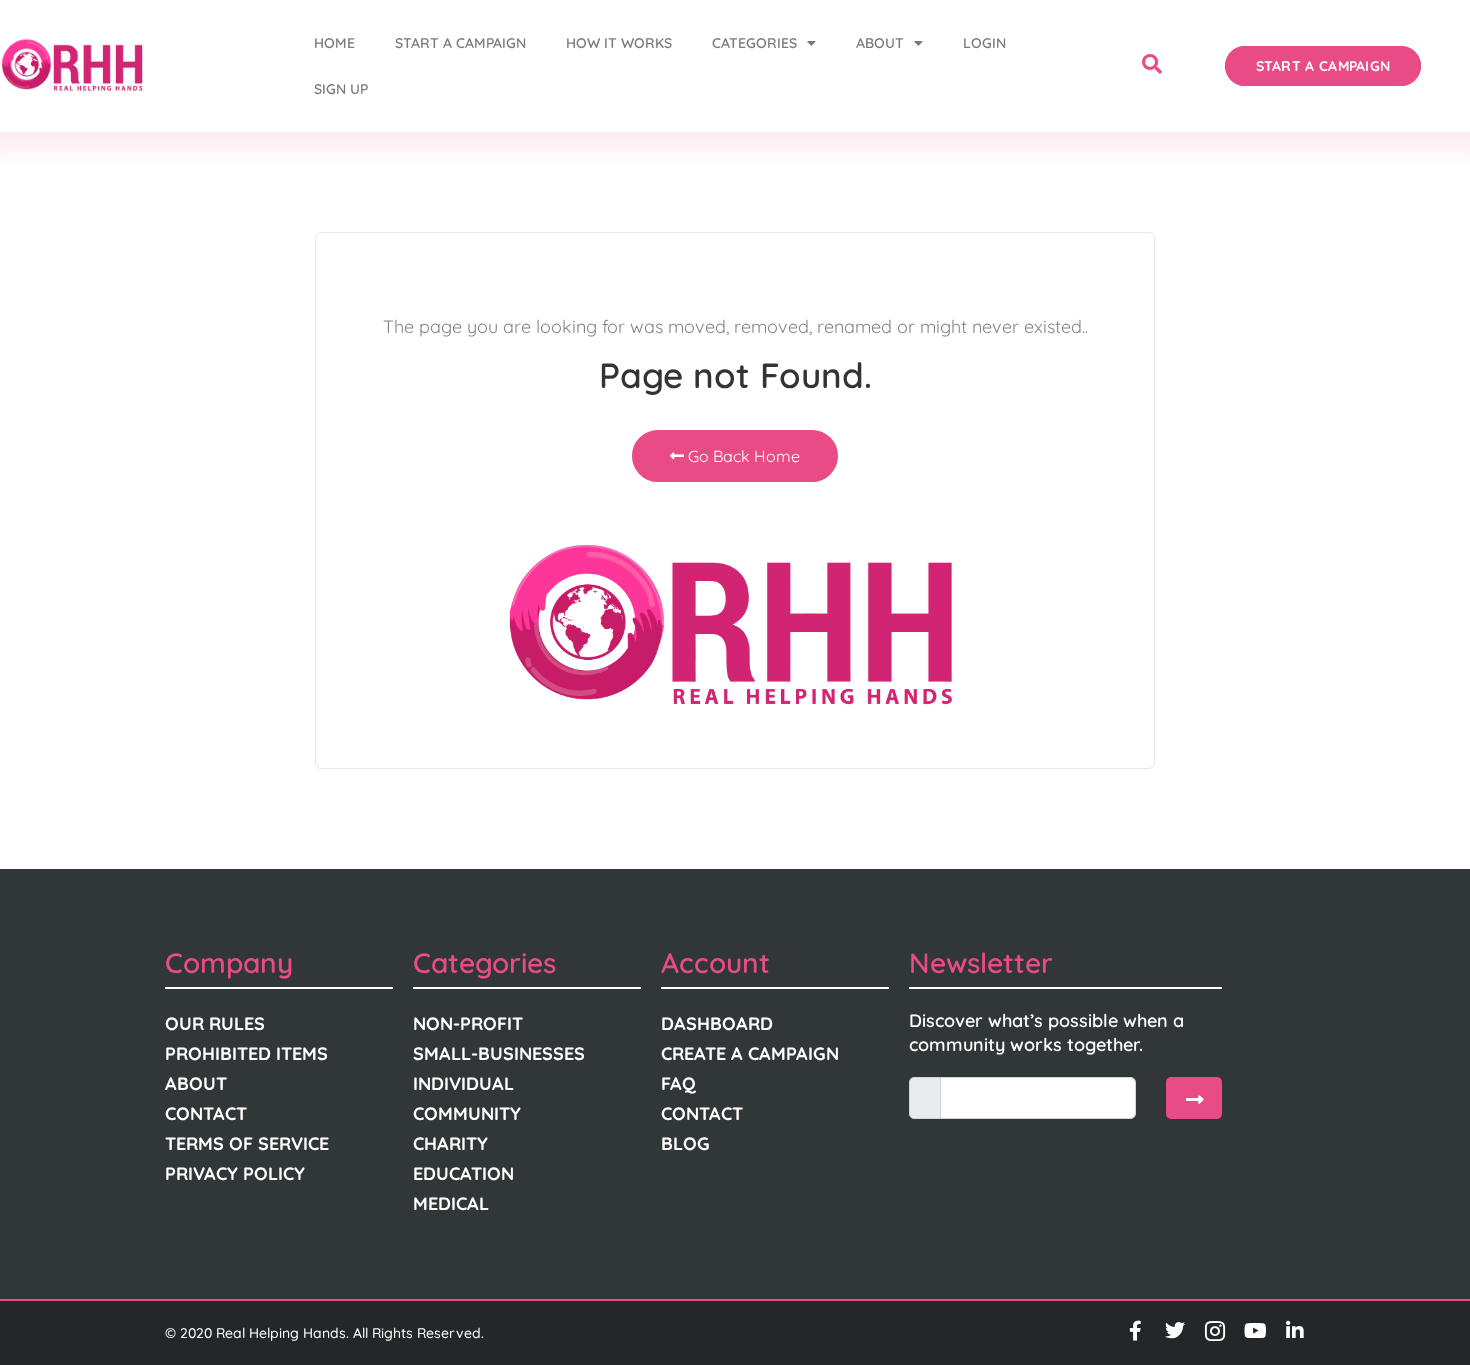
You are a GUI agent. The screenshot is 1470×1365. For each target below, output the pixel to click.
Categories (754, 43)
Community (467, 1113)
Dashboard (717, 1023)
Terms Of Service (247, 1143)
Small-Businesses (499, 1053)
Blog (685, 1143)
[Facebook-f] (1135, 1331)
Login (984, 43)
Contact (206, 1113)
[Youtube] (1255, 1331)
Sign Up (341, 89)
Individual (463, 1083)
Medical (451, 1203)
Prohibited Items (246, 1053)
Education (463, 1173)
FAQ (678, 1083)
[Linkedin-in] (1295, 1331)
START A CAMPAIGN (460, 43)
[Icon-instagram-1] (1215, 1331)
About (880, 43)
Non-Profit (468, 1023)
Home (334, 43)
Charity (450, 1143)
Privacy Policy (235, 1173)
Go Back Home (742, 456)
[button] (1152, 66)
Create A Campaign (750, 1053)
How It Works (619, 43)
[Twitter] (1175, 1331)
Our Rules (215, 1023)
